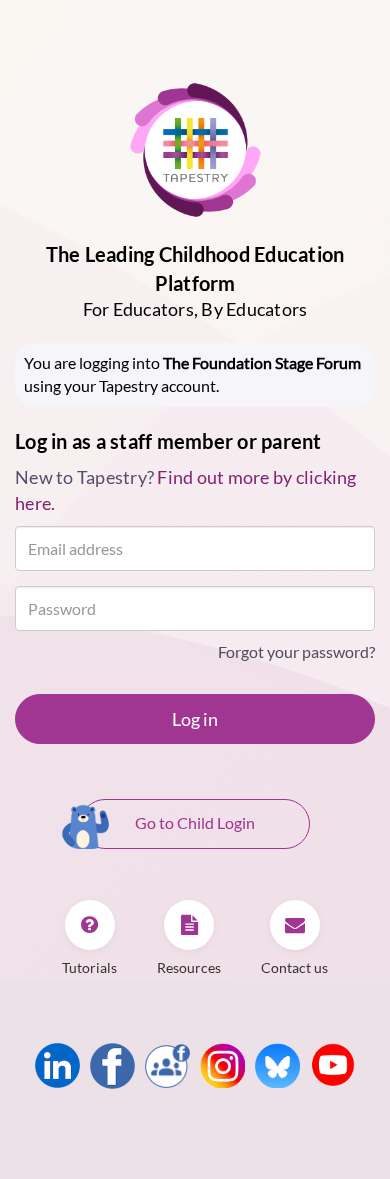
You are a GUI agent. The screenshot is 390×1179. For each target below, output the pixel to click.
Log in (195, 719)
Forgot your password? (296, 651)
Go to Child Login (195, 822)
